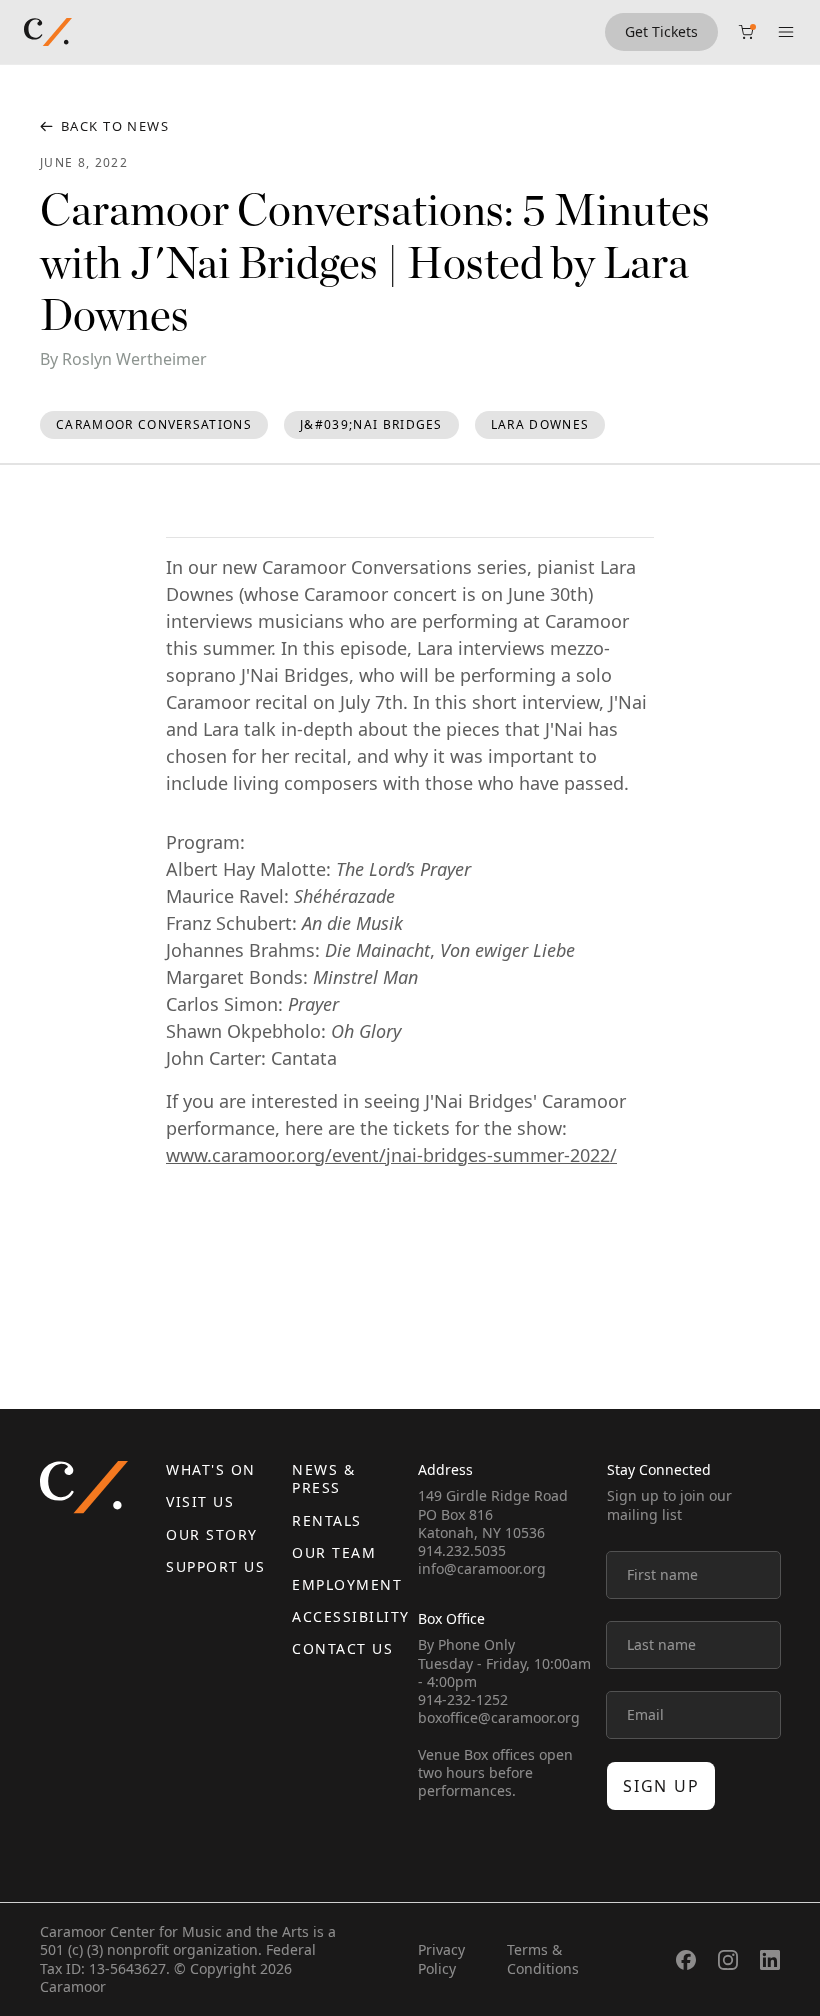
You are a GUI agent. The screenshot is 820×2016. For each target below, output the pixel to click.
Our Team (334, 1552)
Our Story (212, 1534)
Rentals (327, 1520)
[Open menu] (786, 32)
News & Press (323, 1478)
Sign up (661, 1786)
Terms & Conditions (543, 1958)
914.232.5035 (462, 1550)
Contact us (342, 1648)
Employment (347, 1584)
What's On (211, 1469)
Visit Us (200, 1501)
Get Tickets (661, 31)
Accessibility (351, 1616)
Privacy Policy (441, 1958)
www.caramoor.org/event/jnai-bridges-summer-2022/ (391, 1155)
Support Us (215, 1566)
